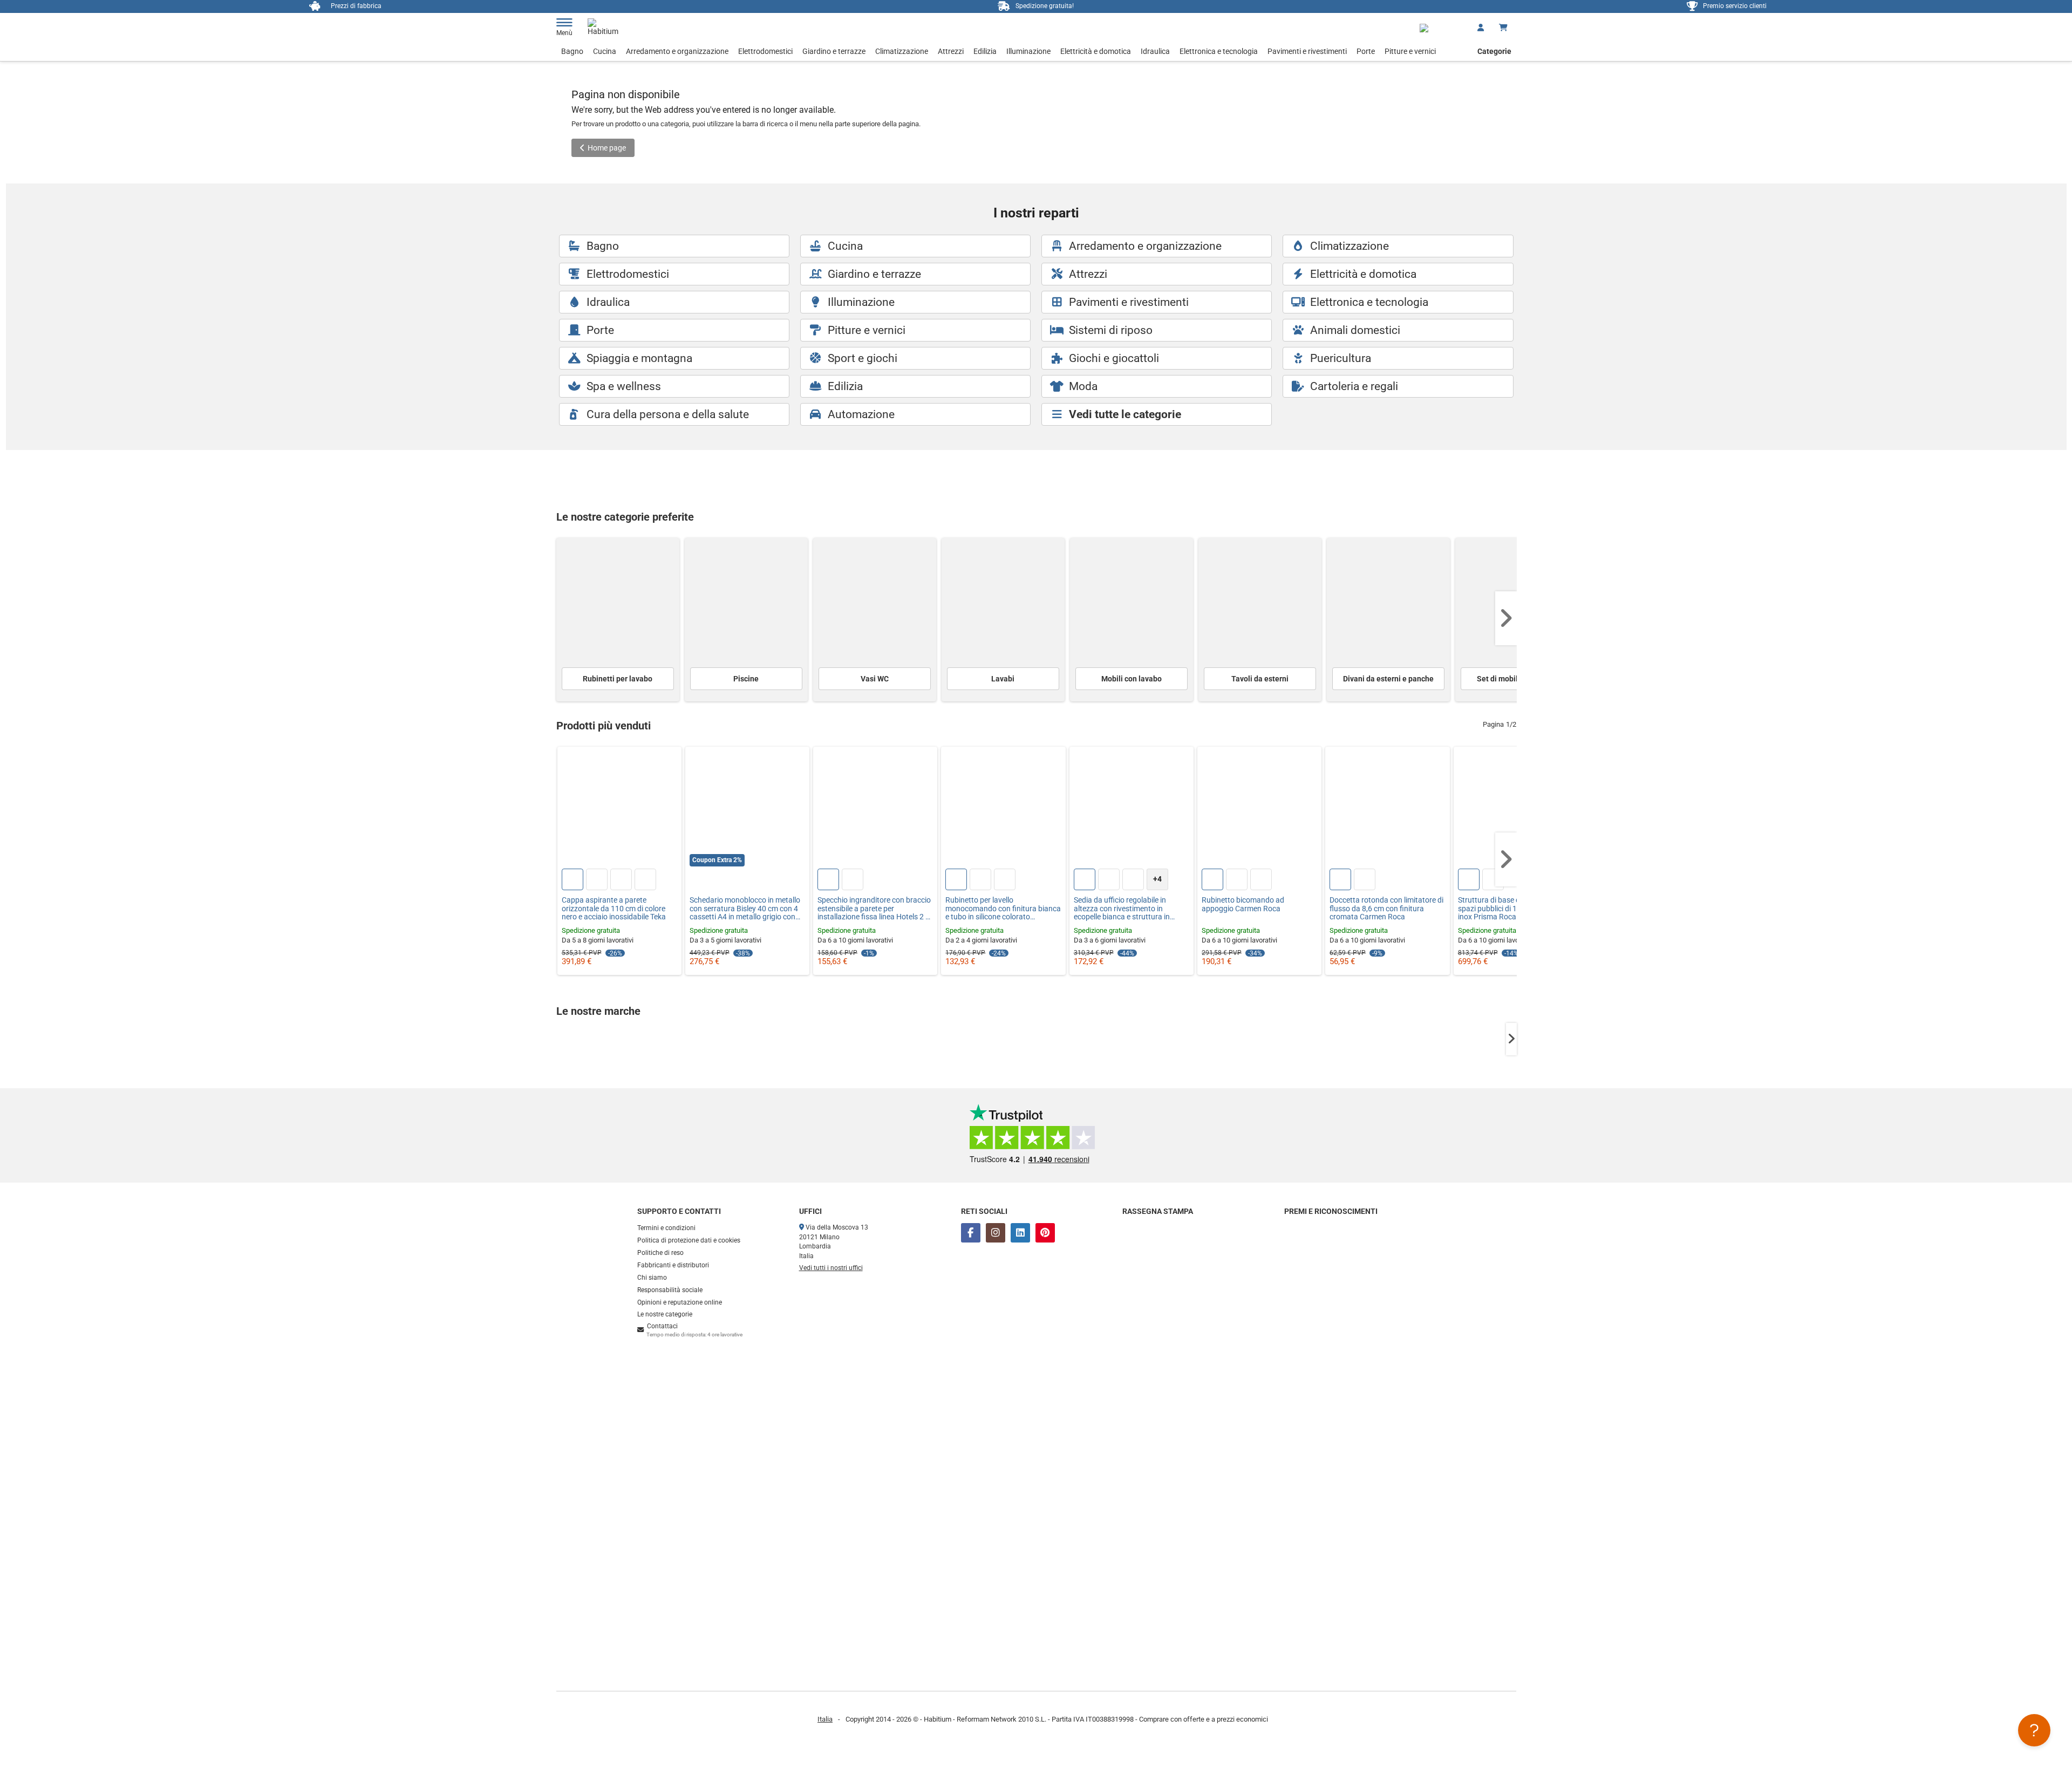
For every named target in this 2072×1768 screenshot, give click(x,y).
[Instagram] (996, 1233)
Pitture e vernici (1410, 51)
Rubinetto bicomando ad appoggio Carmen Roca (1243, 904)
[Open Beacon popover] (2034, 1730)
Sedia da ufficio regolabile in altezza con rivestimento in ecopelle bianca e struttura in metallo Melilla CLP (1122, 909)
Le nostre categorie (665, 1314)
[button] (1506, 618)
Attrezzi (951, 51)
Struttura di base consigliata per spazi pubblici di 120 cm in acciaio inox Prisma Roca (1514, 909)
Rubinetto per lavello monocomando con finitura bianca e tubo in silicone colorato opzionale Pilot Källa (1003, 909)
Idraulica (1155, 51)
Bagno (572, 51)
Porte (1366, 51)
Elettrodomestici (765, 51)
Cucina (605, 51)
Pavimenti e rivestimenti (1307, 51)
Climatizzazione (902, 51)
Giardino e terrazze (834, 51)
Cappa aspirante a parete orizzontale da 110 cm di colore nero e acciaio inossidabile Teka (614, 909)
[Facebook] (971, 1233)
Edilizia (985, 51)
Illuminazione (1028, 51)
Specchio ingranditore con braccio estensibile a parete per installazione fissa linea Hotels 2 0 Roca (874, 909)
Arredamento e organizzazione (677, 51)
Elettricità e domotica (1096, 51)
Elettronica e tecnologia (1219, 51)
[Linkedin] (1020, 1233)
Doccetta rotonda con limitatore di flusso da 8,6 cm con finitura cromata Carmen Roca (1386, 909)
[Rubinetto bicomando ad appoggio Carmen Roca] (1259, 809)
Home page (607, 148)
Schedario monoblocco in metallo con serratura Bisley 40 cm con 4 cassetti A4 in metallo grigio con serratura (745, 909)
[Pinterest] (1045, 1233)
